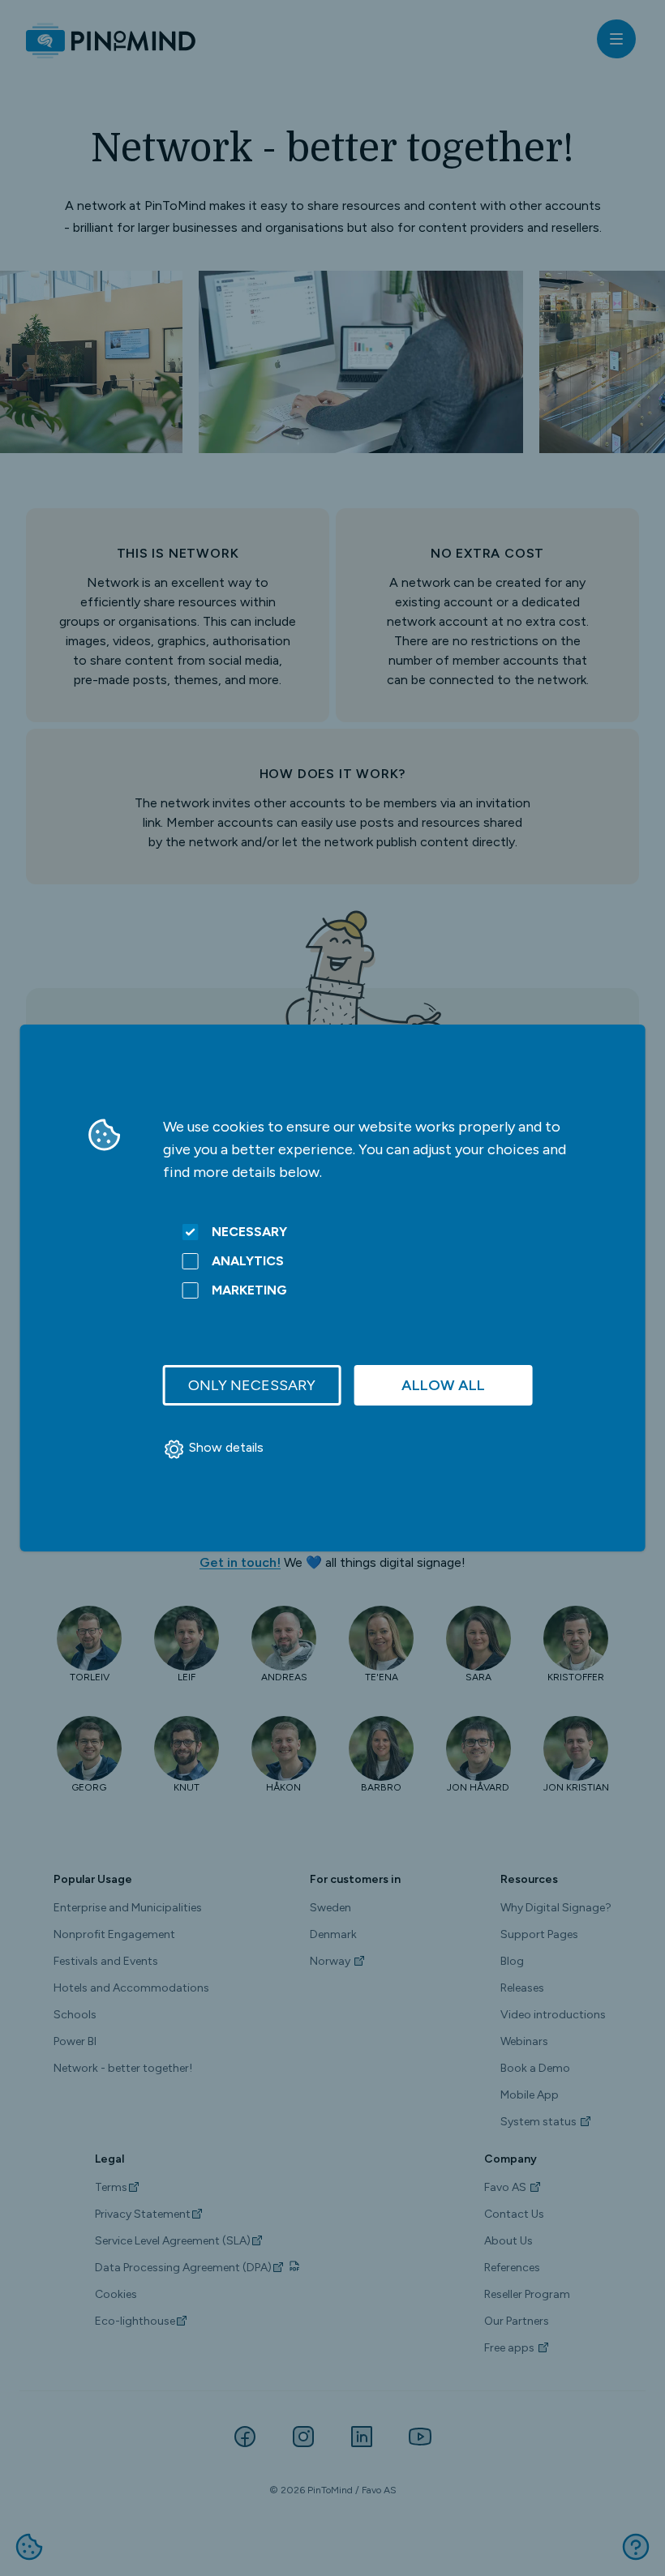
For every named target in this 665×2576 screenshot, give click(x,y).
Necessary (249, 1232)
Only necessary (252, 1385)
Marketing (249, 1290)
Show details (226, 1447)
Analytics (248, 1261)
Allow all (443, 1385)
